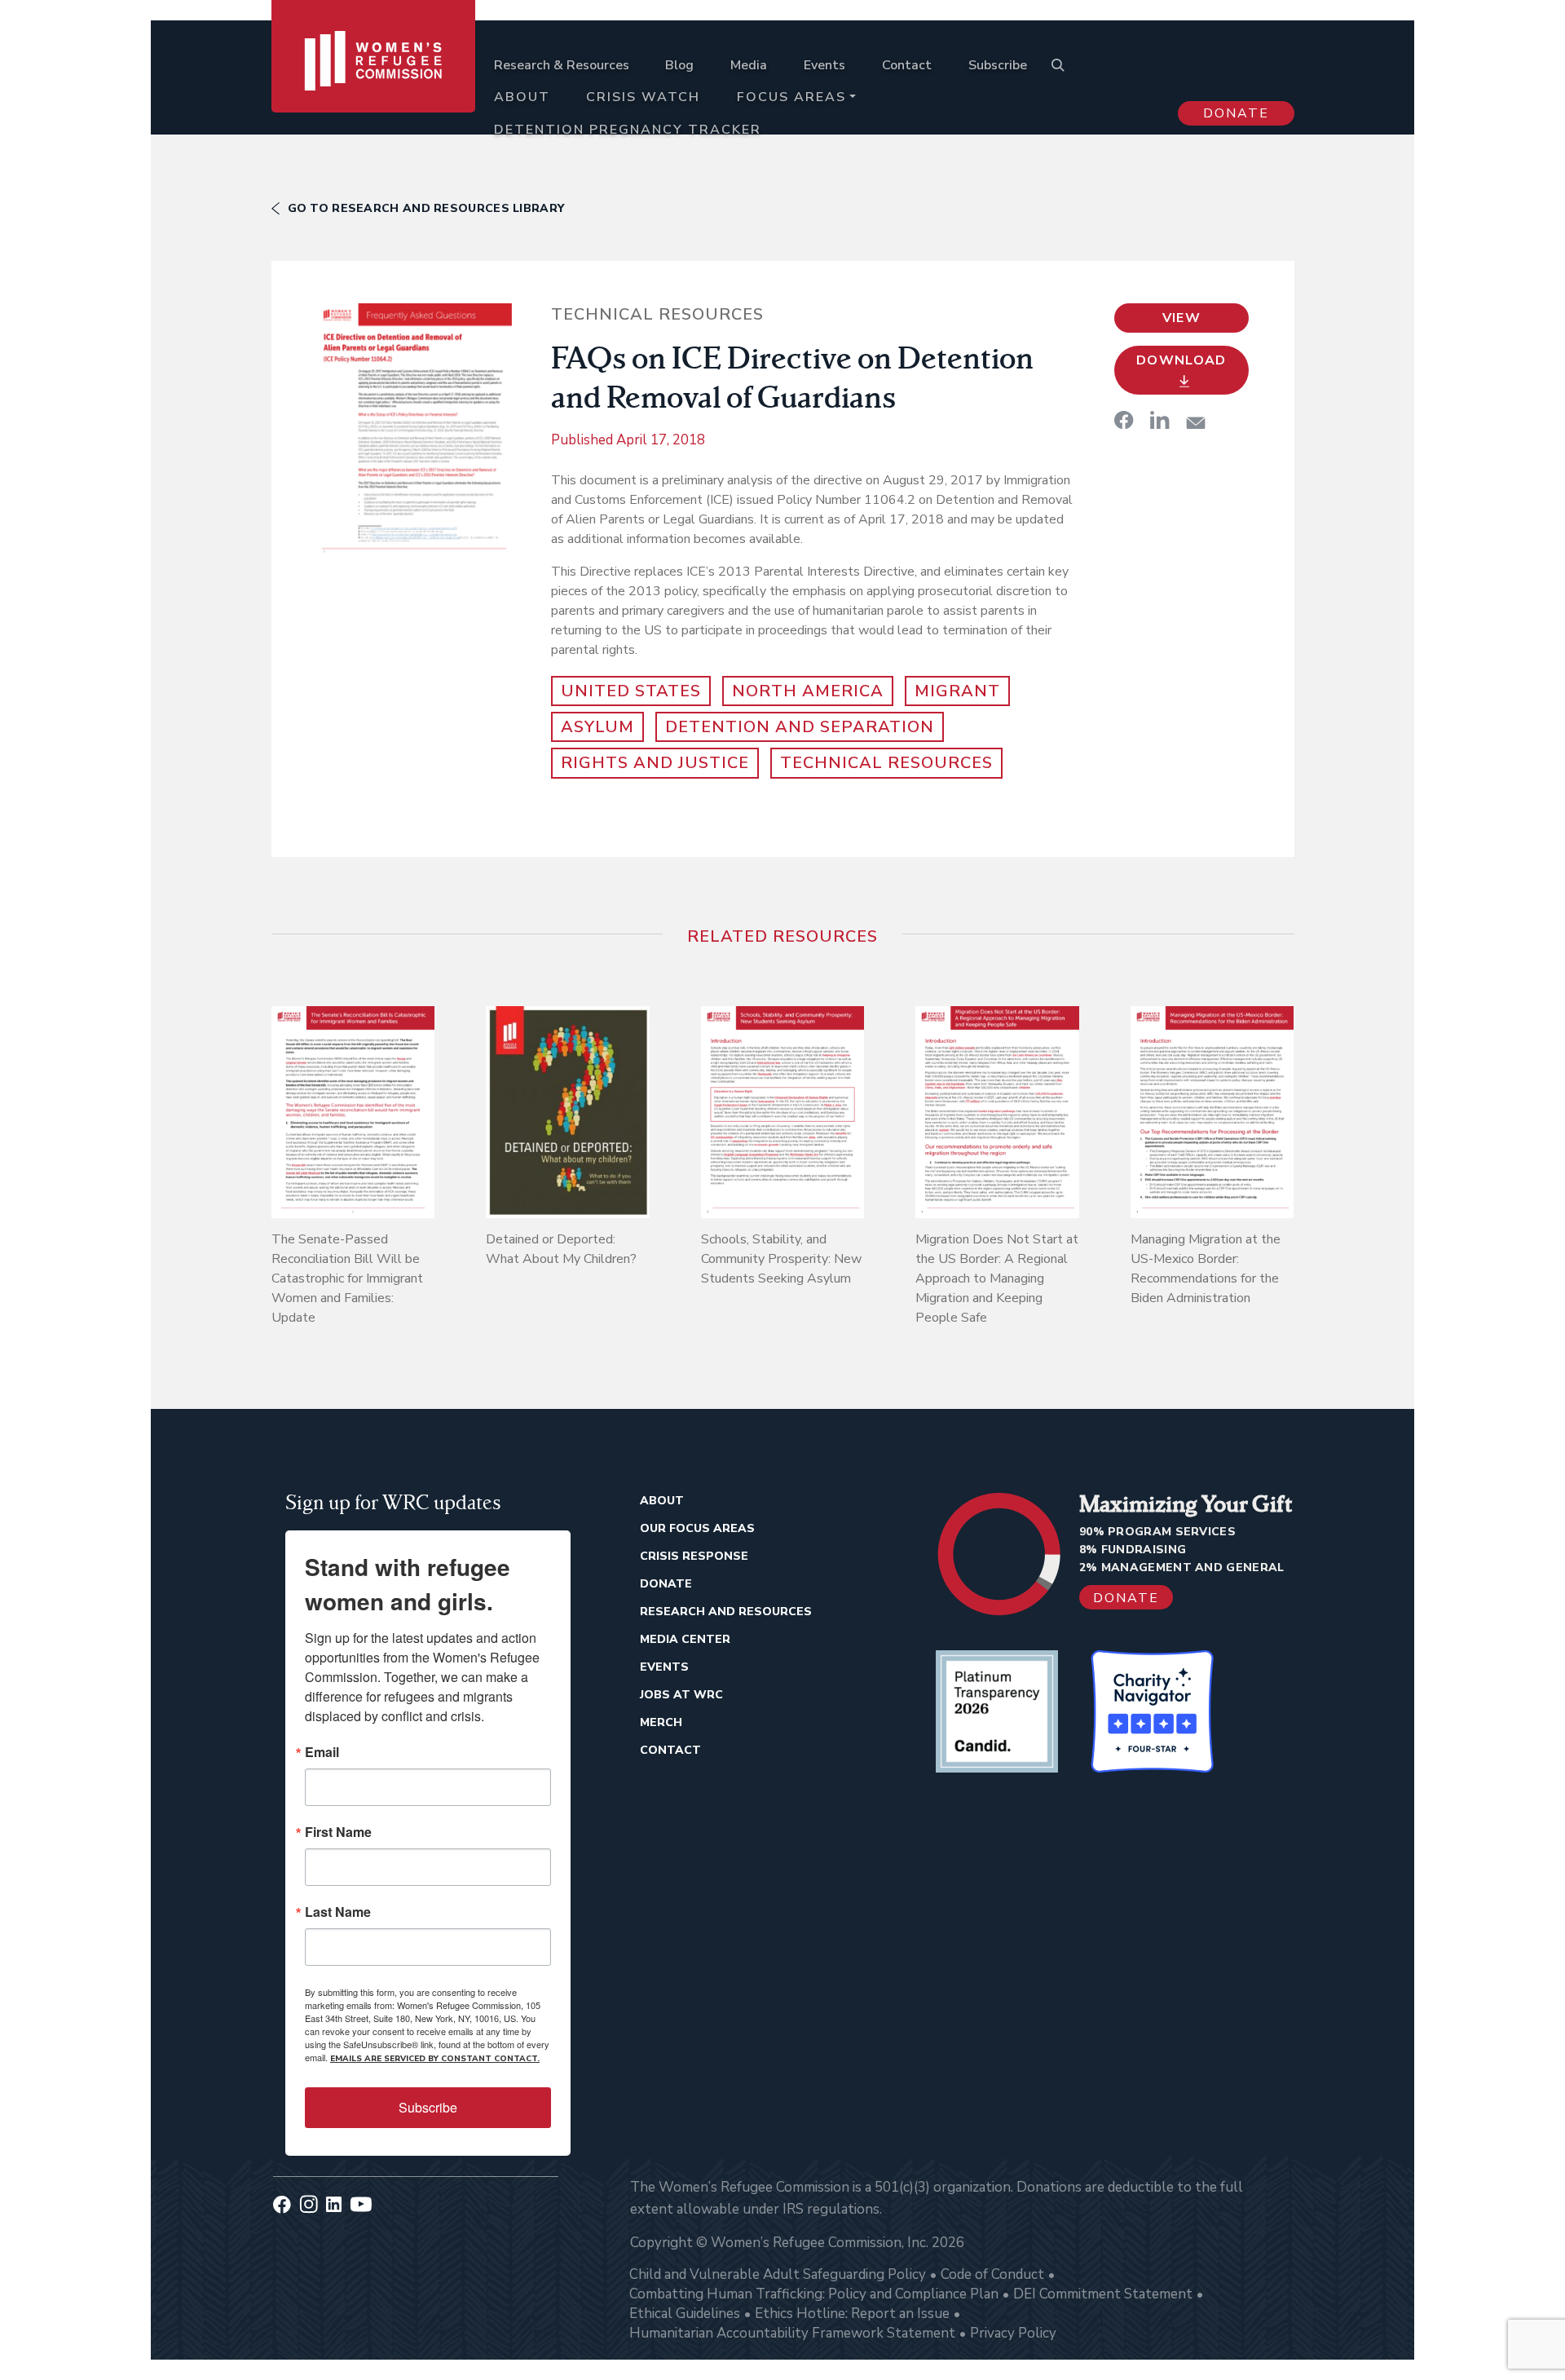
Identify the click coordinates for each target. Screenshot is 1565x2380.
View (1181, 318)
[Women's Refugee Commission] (374, 83)
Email (322, 1752)
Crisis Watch (643, 97)
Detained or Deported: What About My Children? (561, 1249)
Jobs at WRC (681, 1695)
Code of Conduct (992, 2274)
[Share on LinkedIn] (1160, 420)
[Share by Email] (1196, 423)
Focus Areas (791, 97)
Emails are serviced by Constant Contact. (435, 2059)
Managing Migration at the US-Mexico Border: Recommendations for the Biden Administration (1206, 1269)
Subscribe (998, 65)
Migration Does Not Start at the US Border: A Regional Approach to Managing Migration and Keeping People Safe (997, 1278)
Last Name (338, 1912)
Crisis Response (694, 1556)
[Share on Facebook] (1124, 420)
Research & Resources (562, 65)
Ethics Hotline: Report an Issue (852, 2314)
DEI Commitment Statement (1103, 2294)
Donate (1236, 113)
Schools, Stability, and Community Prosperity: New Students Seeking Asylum (781, 1259)
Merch (661, 1722)
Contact (907, 65)
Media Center (685, 1639)
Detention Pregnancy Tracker (628, 130)
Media (749, 65)
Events (824, 65)
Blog (679, 65)
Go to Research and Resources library (426, 208)
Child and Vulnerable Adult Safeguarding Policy (778, 2274)
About (522, 97)
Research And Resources (726, 1612)
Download (1181, 360)
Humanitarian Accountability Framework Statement (792, 2333)
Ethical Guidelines (685, 2314)
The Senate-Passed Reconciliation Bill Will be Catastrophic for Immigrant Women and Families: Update (347, 1278)
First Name (338, 1832)
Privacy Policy (1013, 2333)
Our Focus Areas (697, 1528)
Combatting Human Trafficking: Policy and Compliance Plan (814, 2294)
